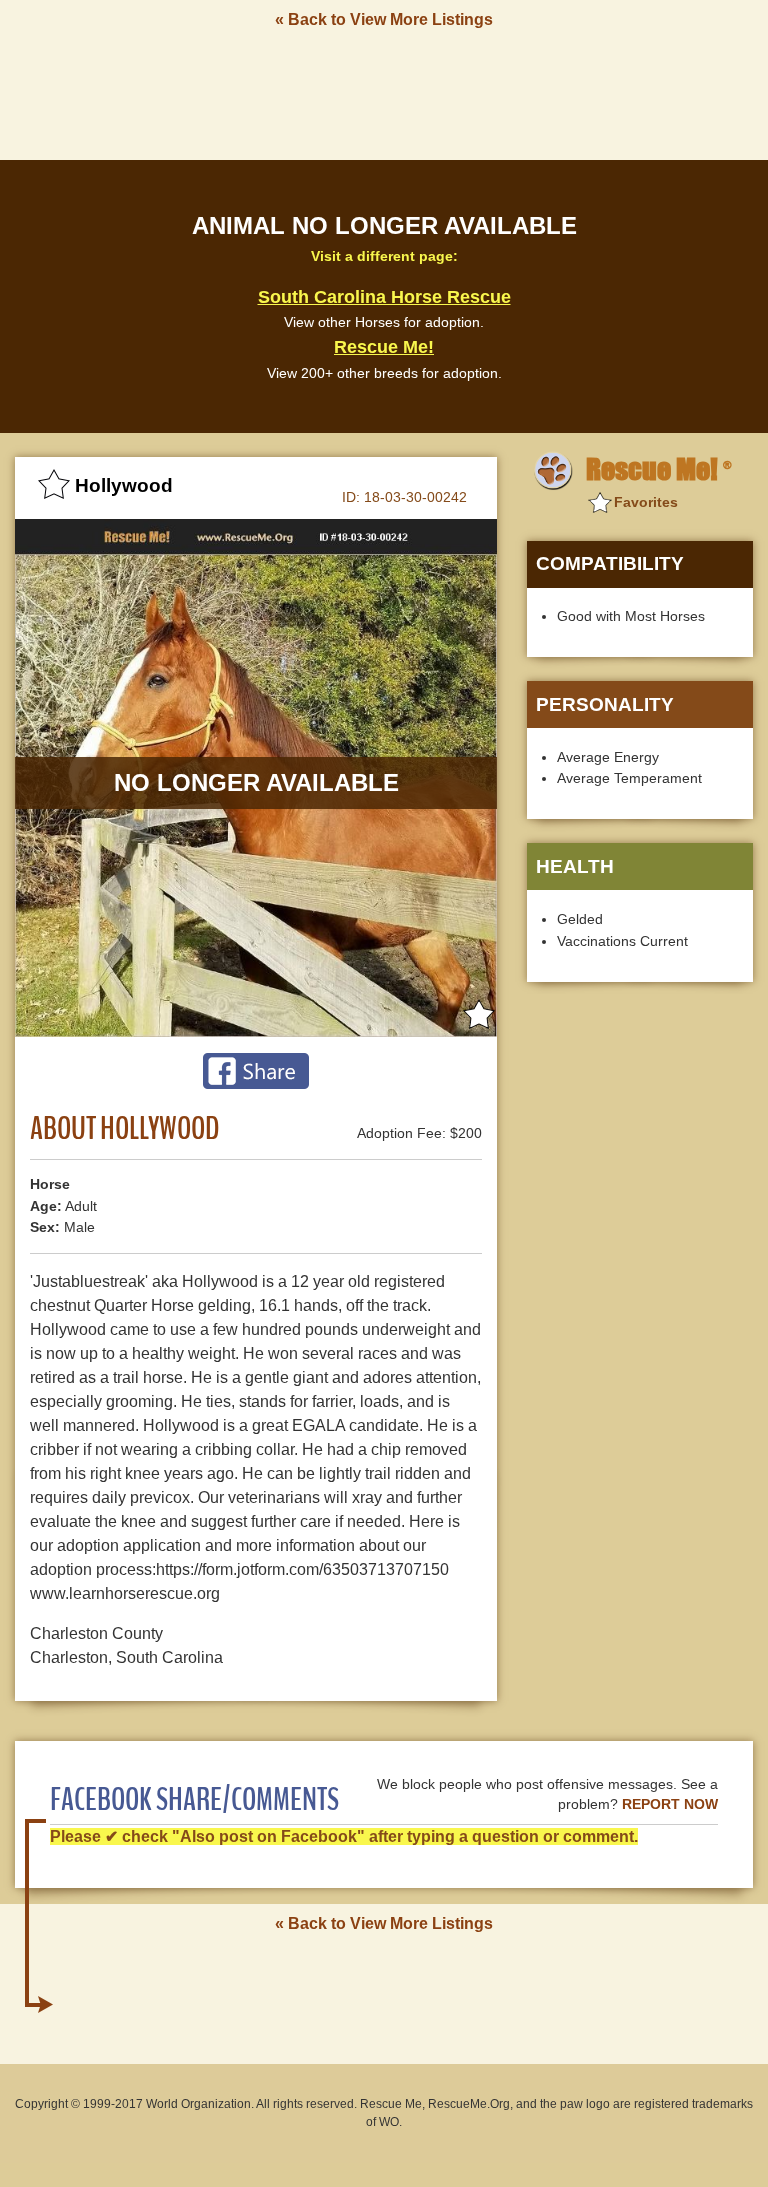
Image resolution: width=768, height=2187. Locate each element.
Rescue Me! (384, 347)
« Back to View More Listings (384, 19)
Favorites (646, 502)
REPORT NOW (670, 1804)
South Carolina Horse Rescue (384, 297)
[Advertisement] (384, 93)
